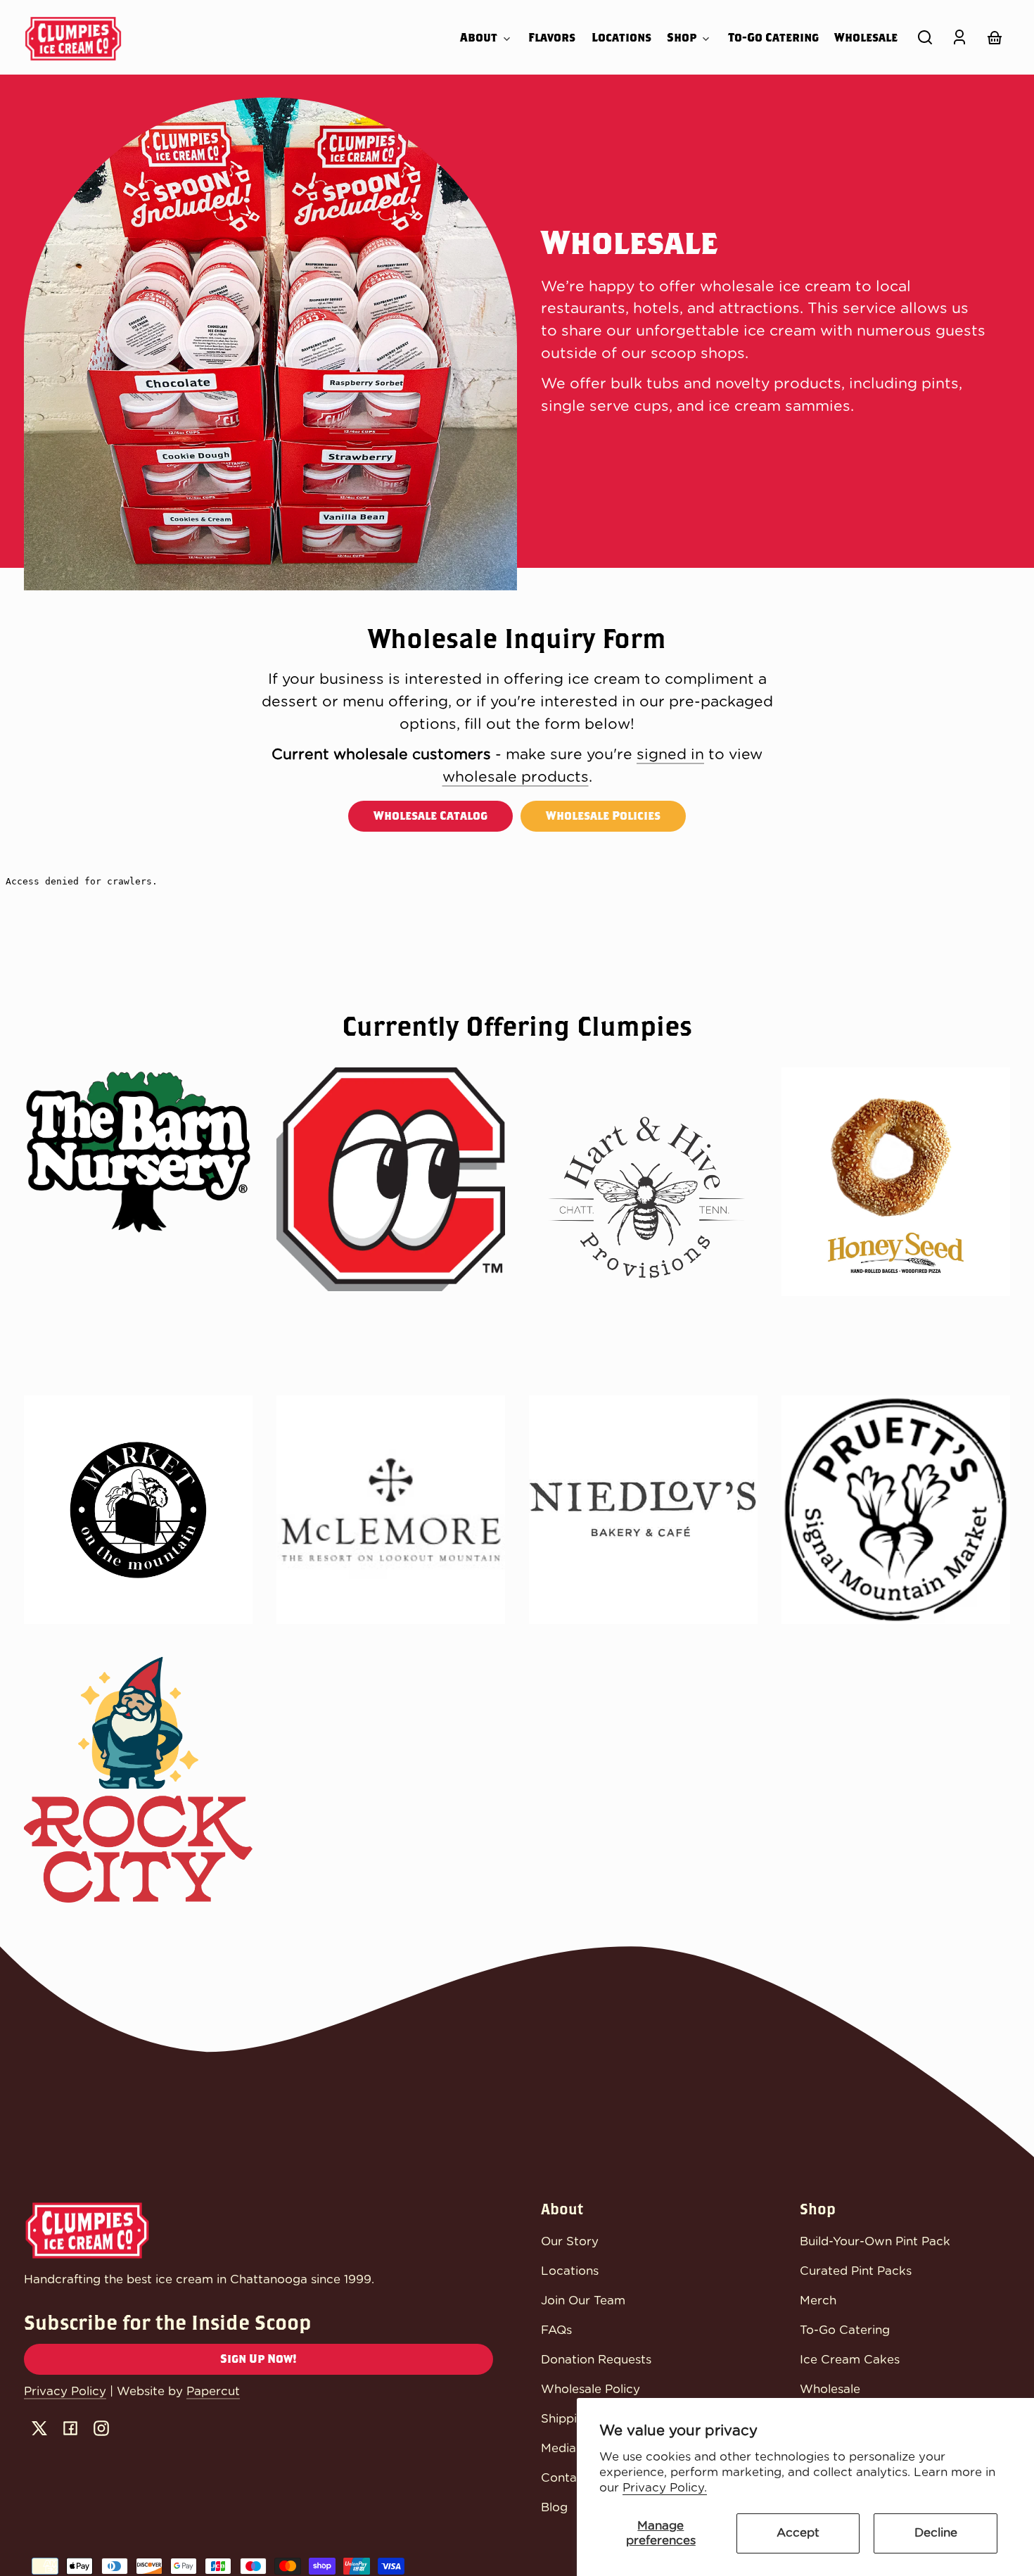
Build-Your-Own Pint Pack (875, 2241)
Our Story (570, 2241)
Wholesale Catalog (430, 816)
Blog (554, 2507)
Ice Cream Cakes (850, 2360)
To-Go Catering (845, 2330)
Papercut (213, 2391)
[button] (925, 37)
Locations (570, 2271)
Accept (798, 2533)
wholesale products (516, 777)
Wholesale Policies (603, 816)
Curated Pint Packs (856, 2271)
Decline (936, 2533)
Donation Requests (596, 2360)
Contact (565, 2478)
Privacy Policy (65, 2391)
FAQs (556, 2330)
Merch (818, 2301)
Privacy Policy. (665, 2488)
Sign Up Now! (258, 2359)
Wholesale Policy (591, 2389)
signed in (670, 755)
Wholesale (830, 2389)
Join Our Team (583, 2301)
